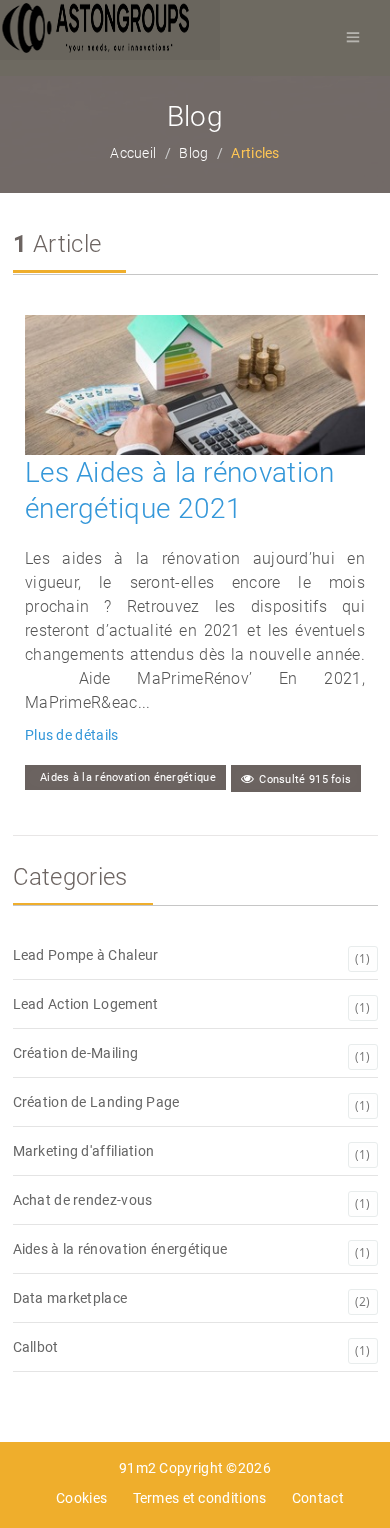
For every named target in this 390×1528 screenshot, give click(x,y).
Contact (318, 1498)
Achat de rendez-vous (192, 1202)
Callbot (192, 1349)
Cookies (81, 1498)
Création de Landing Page (192, 1104)
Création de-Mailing (192, 1055)
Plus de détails (72, 735)
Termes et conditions (200, 1498)
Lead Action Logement (192, 1006)
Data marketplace (192, 1300)
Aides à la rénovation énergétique (128, 777)
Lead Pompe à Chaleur (192, 957)
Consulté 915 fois (305, 779)
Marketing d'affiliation (192, 1153)
